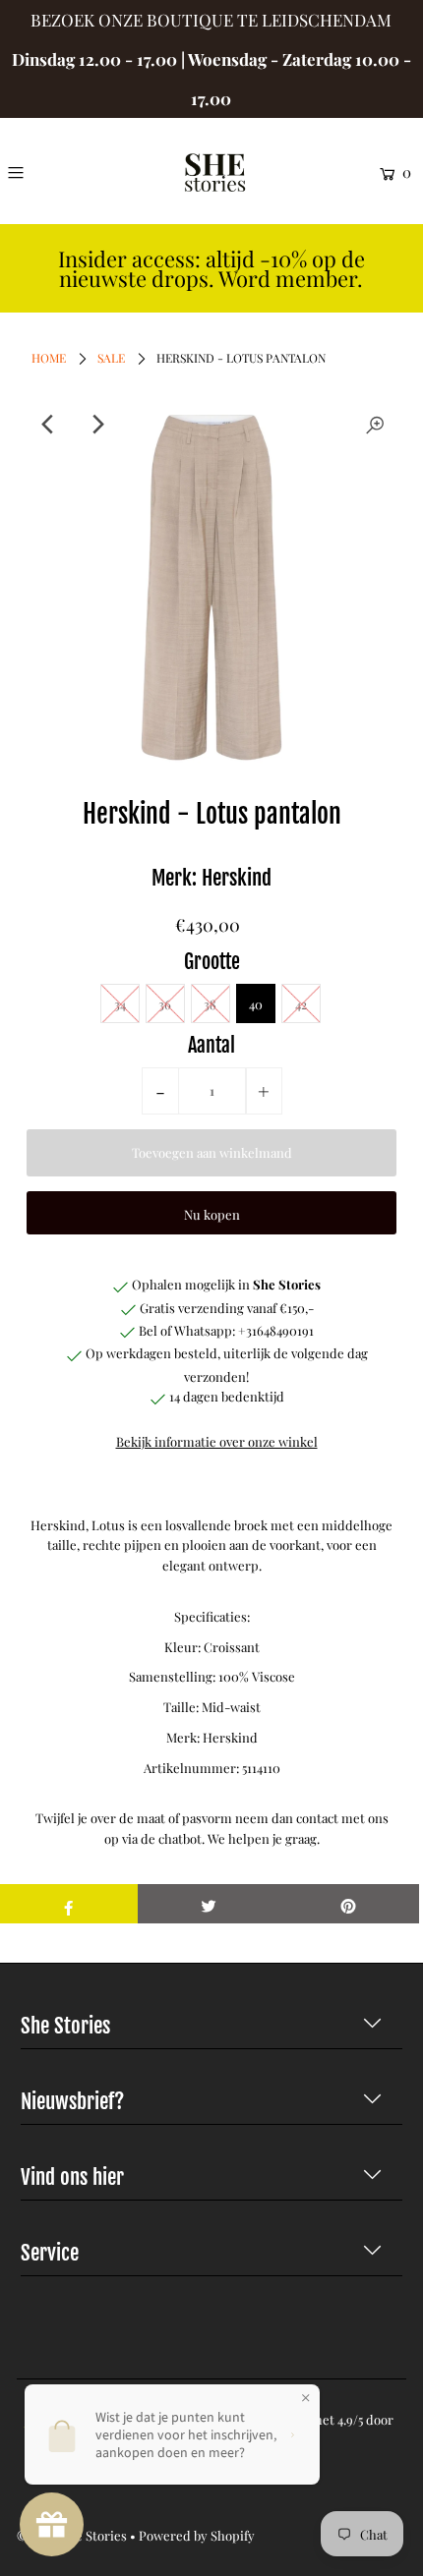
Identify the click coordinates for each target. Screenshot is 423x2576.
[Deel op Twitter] (208, 1904)
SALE (111, 358)
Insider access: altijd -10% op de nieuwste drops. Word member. (211, 269)
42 (301, 1004)
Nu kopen (212, 1214)
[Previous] (48, 425)
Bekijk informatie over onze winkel (217, 1441)
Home (49, 358)
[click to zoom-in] (375, 425)
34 (120, 1004)
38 (210, 1004)
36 (165, 1004)
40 (256, 1004)
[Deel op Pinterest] (349, 1904)
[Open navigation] (42, 172)
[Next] (96, 425)
